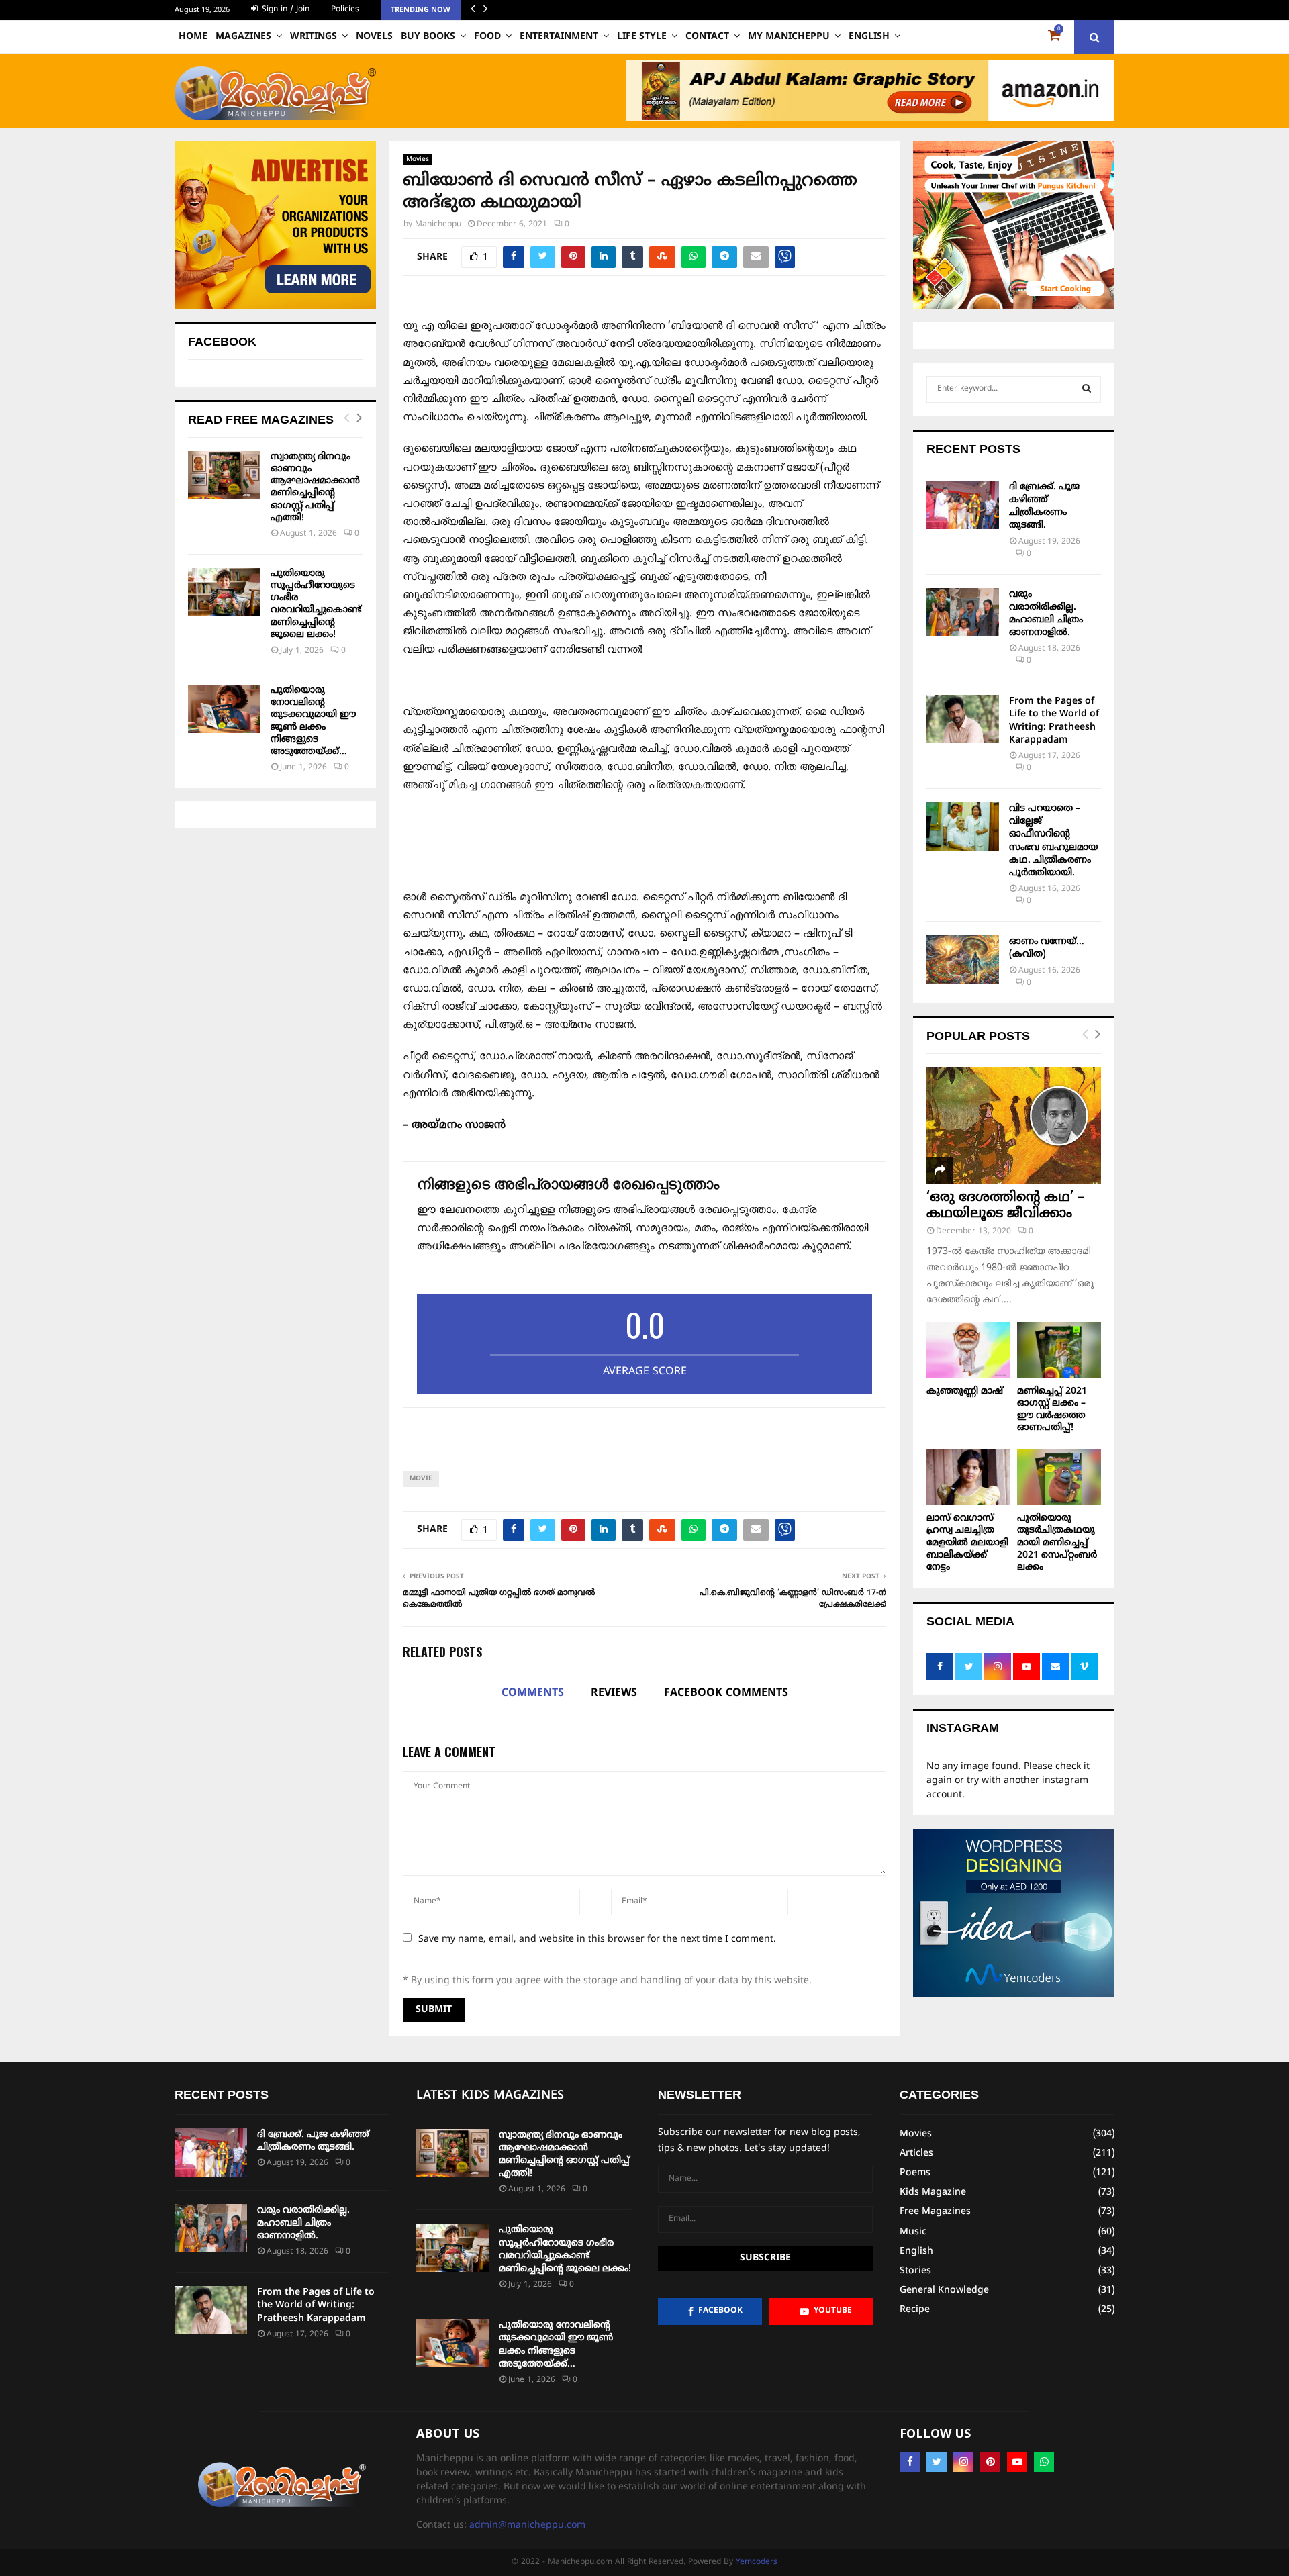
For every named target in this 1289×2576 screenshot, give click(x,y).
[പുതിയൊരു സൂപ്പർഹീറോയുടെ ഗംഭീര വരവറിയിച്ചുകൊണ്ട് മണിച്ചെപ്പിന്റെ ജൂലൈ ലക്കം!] (224, 592)
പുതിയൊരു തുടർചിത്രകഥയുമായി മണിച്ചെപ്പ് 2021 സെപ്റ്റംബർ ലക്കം (1057, 1542)
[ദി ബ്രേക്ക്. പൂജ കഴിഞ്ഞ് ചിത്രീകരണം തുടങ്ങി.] (963, 505)
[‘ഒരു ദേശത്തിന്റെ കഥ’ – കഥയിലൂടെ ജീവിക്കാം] (1014, 1126)
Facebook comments (726, 1693)
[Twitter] (937, 2462)
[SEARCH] (1087, 389)
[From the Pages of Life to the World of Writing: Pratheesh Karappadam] (963, 719)
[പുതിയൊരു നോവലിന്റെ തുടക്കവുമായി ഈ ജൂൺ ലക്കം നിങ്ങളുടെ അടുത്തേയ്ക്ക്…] (224, 709)
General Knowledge (944, 2290)
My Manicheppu (789, 37)
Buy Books (428, 37)
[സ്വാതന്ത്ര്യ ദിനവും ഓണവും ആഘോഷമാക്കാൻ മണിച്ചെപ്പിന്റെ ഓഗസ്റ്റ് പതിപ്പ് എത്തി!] (224, 475)
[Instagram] (963, 2462)
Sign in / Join (284, 10)
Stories (915, 2271)
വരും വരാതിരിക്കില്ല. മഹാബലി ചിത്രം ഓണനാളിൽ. (303, 2223)
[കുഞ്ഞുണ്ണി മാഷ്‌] (968, 1350)
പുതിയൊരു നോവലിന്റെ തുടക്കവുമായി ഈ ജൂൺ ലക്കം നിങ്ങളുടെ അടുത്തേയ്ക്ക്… (313, 721)
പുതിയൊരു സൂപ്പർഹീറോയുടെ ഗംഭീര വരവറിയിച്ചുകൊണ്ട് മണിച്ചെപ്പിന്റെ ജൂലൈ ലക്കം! (316, 604)
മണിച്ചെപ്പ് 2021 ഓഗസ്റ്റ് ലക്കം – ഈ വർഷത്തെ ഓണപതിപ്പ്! (1052, 1410)
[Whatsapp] (1044, 2462)
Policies (345, 10)
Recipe (915, 2310)
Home (193, 37)
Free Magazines (935, 2212)
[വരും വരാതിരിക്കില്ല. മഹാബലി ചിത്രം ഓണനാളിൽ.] (963, 612)
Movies (418, 159)
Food (487, 37)
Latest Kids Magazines (490, 2096)
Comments (533, 1693)
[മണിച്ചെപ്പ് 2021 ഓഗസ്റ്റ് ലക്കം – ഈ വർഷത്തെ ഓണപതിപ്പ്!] (1059, 1350)
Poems (915, 2173)
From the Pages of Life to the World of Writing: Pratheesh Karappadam (316, 2305)
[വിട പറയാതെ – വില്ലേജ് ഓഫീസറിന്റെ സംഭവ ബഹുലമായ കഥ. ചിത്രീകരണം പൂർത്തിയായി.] (963, 826)
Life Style (642, 37)
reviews (614, 1693)
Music (913, 2232)
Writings (314, 37)
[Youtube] (1017, 2462)
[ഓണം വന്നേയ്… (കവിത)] (963, 959)
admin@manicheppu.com (527, 2525)
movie (421, 1479)
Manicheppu (438, 225)
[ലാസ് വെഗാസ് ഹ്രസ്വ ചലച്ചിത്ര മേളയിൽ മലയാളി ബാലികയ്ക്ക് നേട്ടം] (968, 1477)
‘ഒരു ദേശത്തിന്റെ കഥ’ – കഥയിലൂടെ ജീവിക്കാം (1005, 1206)
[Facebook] (910, 2462)
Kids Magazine (933, 2192)
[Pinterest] (990, 2462)
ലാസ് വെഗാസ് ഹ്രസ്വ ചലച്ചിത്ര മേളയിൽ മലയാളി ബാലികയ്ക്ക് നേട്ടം (967, 1542)
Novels (374, 37)
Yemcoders (757, 2562)
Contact (707, 37)
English (869, 37)
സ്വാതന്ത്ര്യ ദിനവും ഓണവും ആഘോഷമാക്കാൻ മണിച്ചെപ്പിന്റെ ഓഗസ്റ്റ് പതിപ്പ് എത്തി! (315, 487)
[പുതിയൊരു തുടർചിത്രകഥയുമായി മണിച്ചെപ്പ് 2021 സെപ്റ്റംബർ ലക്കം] (1059, 1477)
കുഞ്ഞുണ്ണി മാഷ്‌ (965, 1391)
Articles (916, 2153)
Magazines (243, 37)
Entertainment (559, 37)
